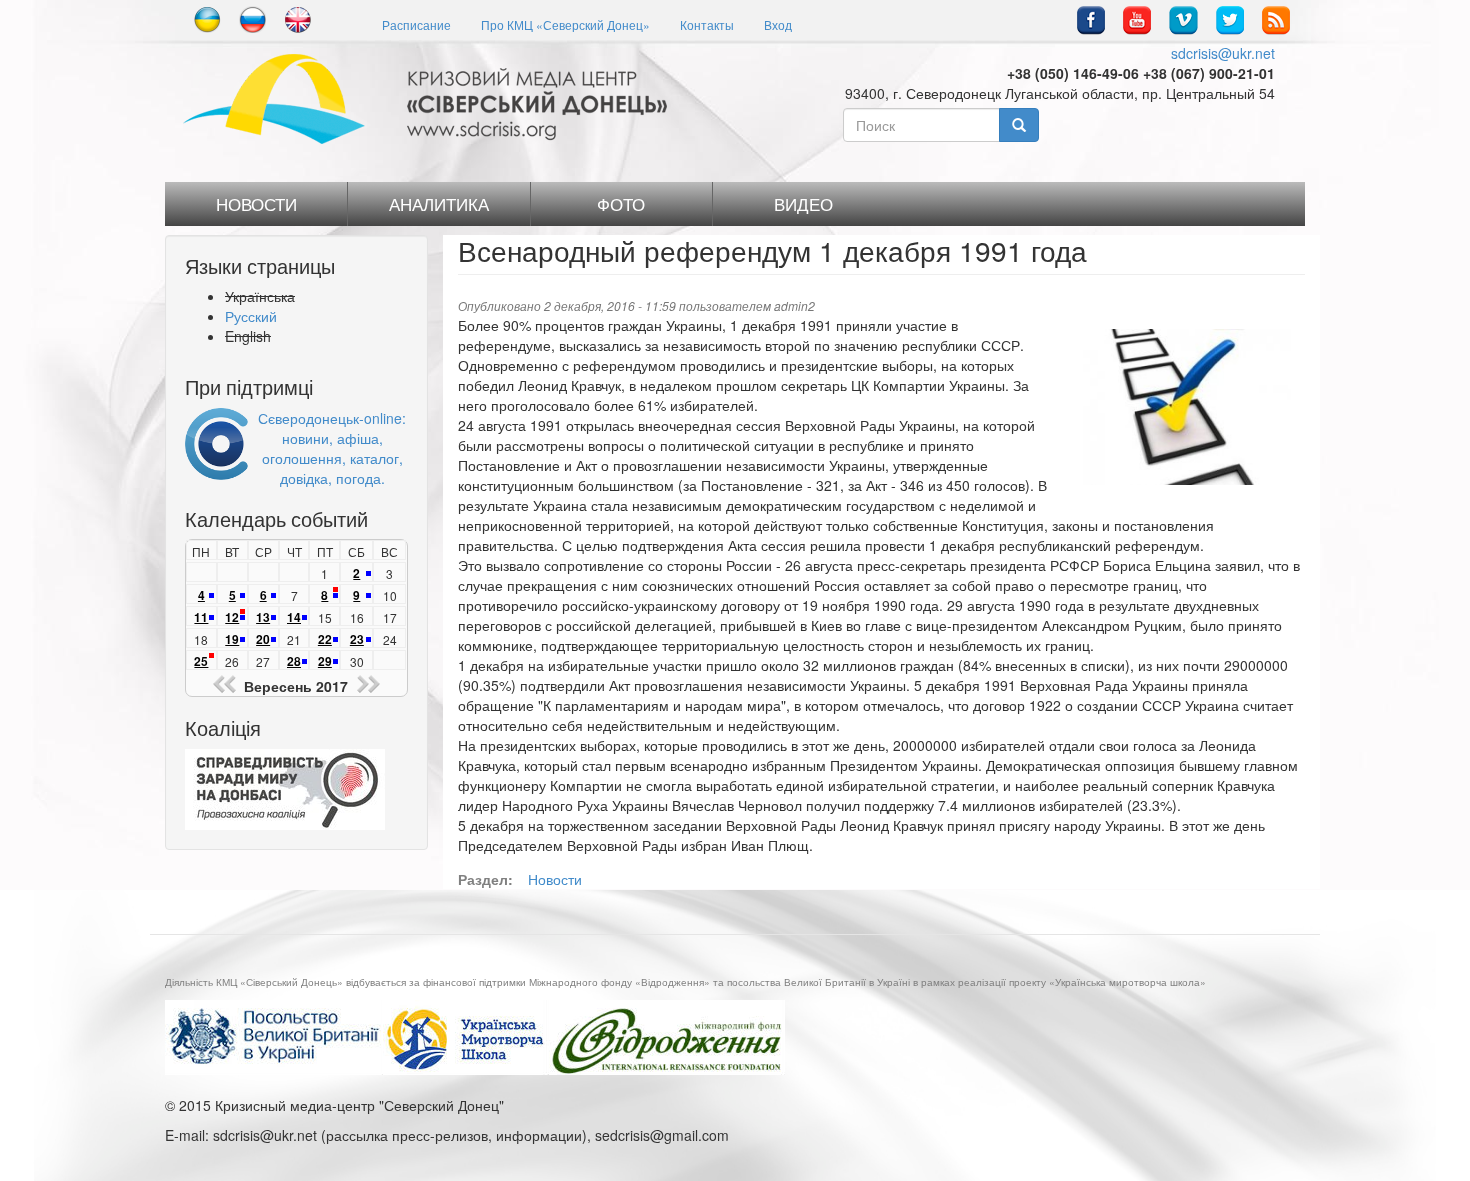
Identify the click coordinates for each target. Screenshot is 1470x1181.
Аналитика (439, 204)
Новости (256, 204)
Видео (803, 204)
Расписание (416, 24)
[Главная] (432, 99)
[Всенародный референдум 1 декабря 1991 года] (1187, 407)
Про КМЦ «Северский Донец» (565, 24)
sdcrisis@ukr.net (1223, 53)
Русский (251, 316)
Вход (778, 24)
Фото (621, 204)
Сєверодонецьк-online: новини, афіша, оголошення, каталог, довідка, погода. (332, 448)
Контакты (707, 24)
